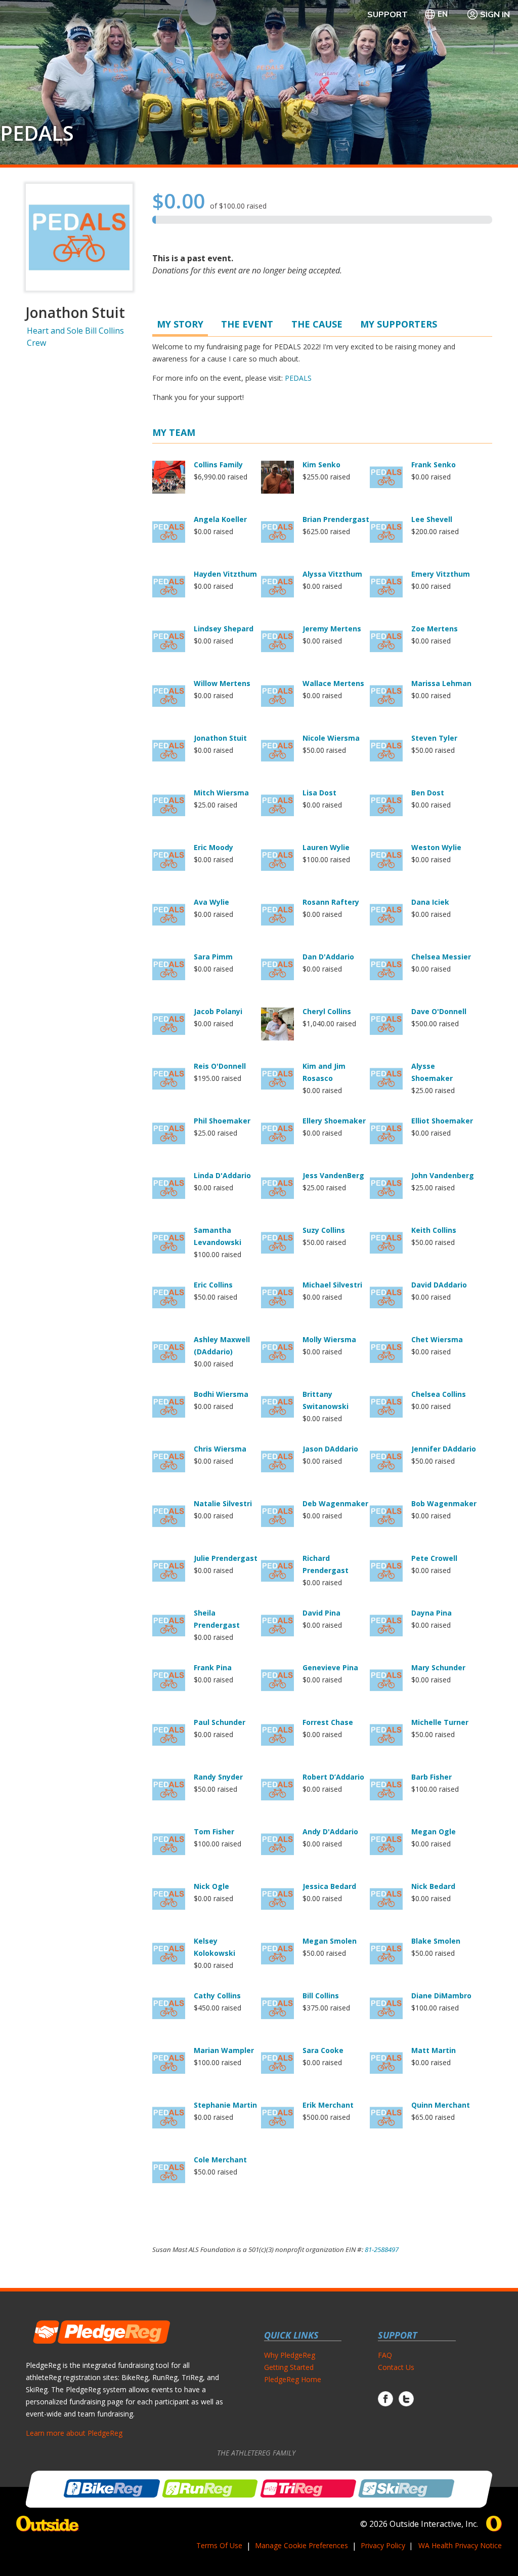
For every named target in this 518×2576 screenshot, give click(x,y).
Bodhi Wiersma (221, 1394)
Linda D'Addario (222, 1175)
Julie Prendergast (226, 1558)
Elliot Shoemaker (442, 1121)
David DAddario (439, 1285)
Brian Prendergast (336, 519)
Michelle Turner (440, 1722)
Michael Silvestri (332, 1285)
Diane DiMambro (441, 1996)
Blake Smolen (436, 1941)
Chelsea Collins (439, 1394)
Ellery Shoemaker (334, 1121)
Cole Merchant (220, 2160)
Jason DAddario (330, 1449)
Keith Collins (434, 1230)
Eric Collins (213, 1285)
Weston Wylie (436, 847)
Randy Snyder (218, 1777)
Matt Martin (434, 2050)
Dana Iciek (430, 902)
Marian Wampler (224, 2050)
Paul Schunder (220, 1722)
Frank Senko (434, 465)
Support (387, 14)
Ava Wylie (211, 902)
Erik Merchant (328, 2105)
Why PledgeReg (290, 2355)
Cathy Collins (217, 1996)
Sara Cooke (323, 2050)
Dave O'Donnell (439, 1011)
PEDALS (37, 133)
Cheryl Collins (327, 1011)
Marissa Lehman (441, 683)
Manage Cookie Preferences (301, 2545)
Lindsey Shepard (224, 629)
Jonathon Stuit (220, 738)
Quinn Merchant (441, 2105)
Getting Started (289, 2367)
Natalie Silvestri (223, 1503)
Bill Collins (321, 1996)
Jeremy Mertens (332, 629)
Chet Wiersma (437, 1339)
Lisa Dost (319, 793)
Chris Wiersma (220, 1449)
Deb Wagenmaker (335, 1503)
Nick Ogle (211, 1886)
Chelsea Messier (441, 957)
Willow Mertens (222, 683)
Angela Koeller (220, 519)
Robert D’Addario (333, 1777)
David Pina (321, 1613)
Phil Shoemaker (222, 1121)
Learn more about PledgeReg (74, 2433)
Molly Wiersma (329, 1339)
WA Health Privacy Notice (460, 2545)
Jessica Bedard (329, 1886)
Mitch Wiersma (221, 793)
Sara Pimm (213, 957)
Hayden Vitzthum (225, 574)
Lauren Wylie (326, 847)
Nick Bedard (433, 1886)
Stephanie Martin (225, 2105)
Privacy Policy (383, 2545)
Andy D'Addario (330, 1832)
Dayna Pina (431, 1613)
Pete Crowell (434, 1558)
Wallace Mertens (333, 683)
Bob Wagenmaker (444, 1503)
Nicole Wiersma (331, 738)
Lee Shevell (432, 519)
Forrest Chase (328, 1722)
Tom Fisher (214, 1832)
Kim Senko (321, 465)
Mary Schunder (438, 1667)
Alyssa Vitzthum (332, 574)
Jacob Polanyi (218, 1011)
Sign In (495, 14)
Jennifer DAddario (444, 1449)
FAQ (385, 2355)
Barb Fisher (431, 1777)
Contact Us (396, 2367)
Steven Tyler (434, 738)
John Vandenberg (443, 1175)
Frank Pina (213, 1667)
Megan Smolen (330, 1941)
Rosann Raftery (331, 902)
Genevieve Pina (330, 1667)
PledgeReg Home (293, 2379)
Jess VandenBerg (333, 1175)
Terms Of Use (219, 2545)
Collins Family (218, 465)
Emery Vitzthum (441, 574)
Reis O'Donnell (220, 1066)
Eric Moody (213, 847)
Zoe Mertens (435, 629)
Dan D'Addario (328, 957)
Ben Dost (428, 793)
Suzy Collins (324, 1230)
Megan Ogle (434, 1832)
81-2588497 (382, 2249)
